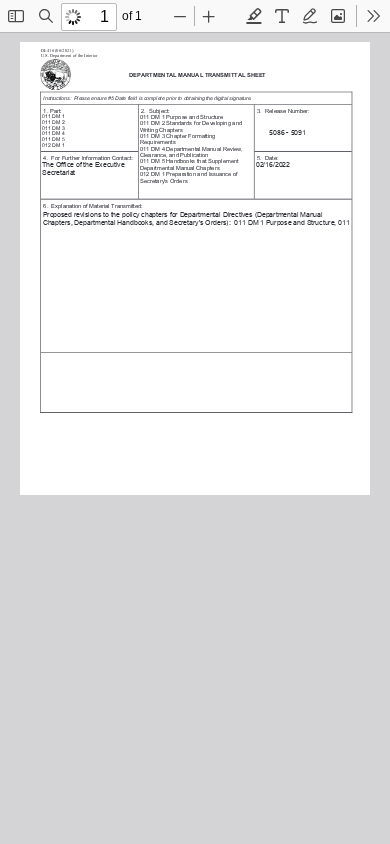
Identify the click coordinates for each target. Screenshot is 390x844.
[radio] (254, 16)
